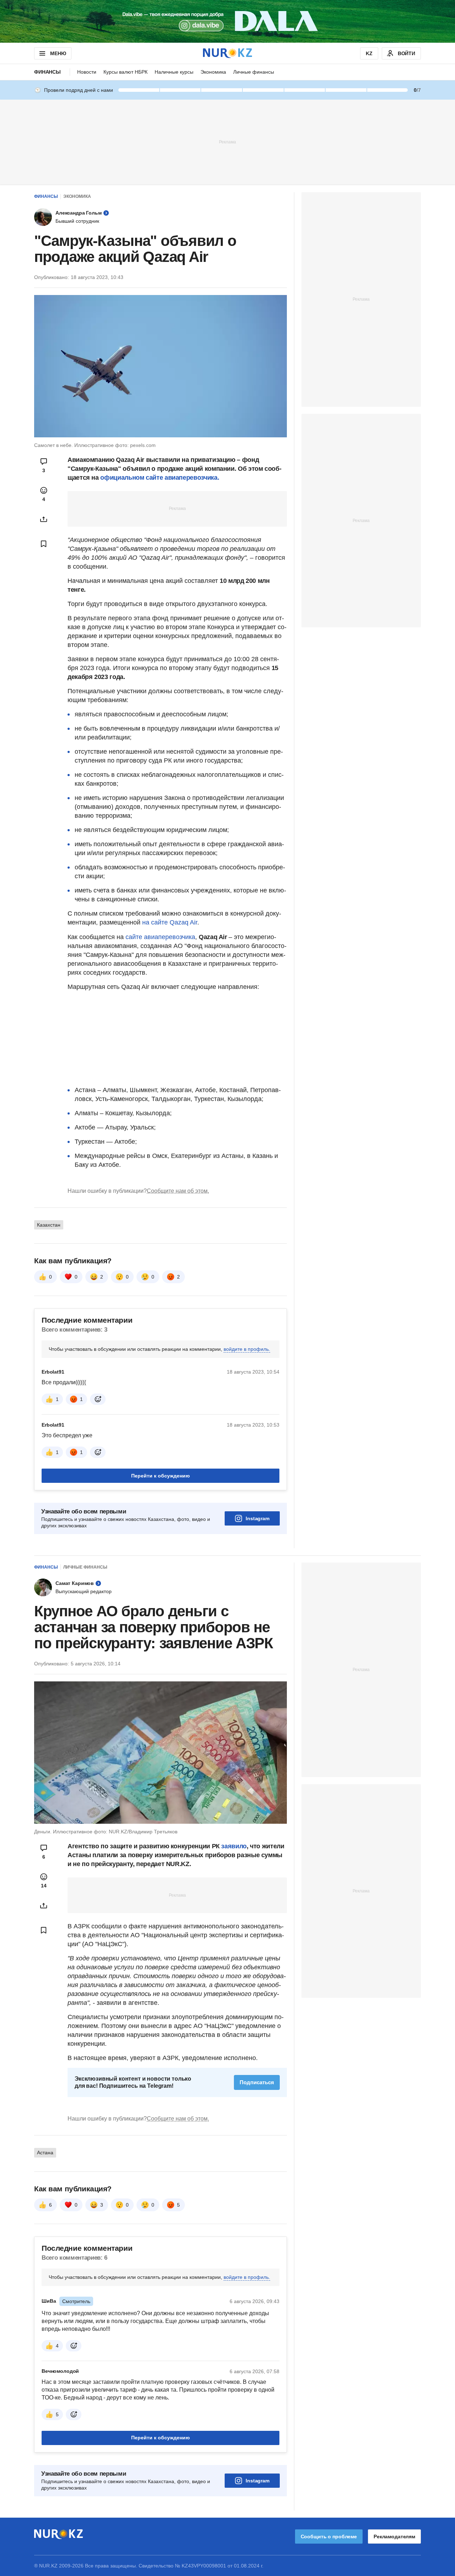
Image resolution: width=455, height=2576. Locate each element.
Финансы (47, 72)
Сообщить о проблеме (329, 2537)
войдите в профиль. (247, 1349)
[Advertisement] (227, 142)
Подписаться (257, 2082)
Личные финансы (254, 72)
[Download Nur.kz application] (227, 21)
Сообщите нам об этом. (178, 1191)
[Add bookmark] (44, 544)
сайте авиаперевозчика (160, 937)
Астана (45, 2153)
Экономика (213, 72)
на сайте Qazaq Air (170, 922)
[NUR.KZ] (227, 53)
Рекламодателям (394, 2537)
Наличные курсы (174, 72)
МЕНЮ (58, 53)
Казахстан (49, 1225)
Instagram (258, 1518)
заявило (234, 1846)
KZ (369, 53)
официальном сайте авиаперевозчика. (160, 478)
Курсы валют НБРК (125, 72)
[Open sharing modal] (44, 519)
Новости (87, 72)
